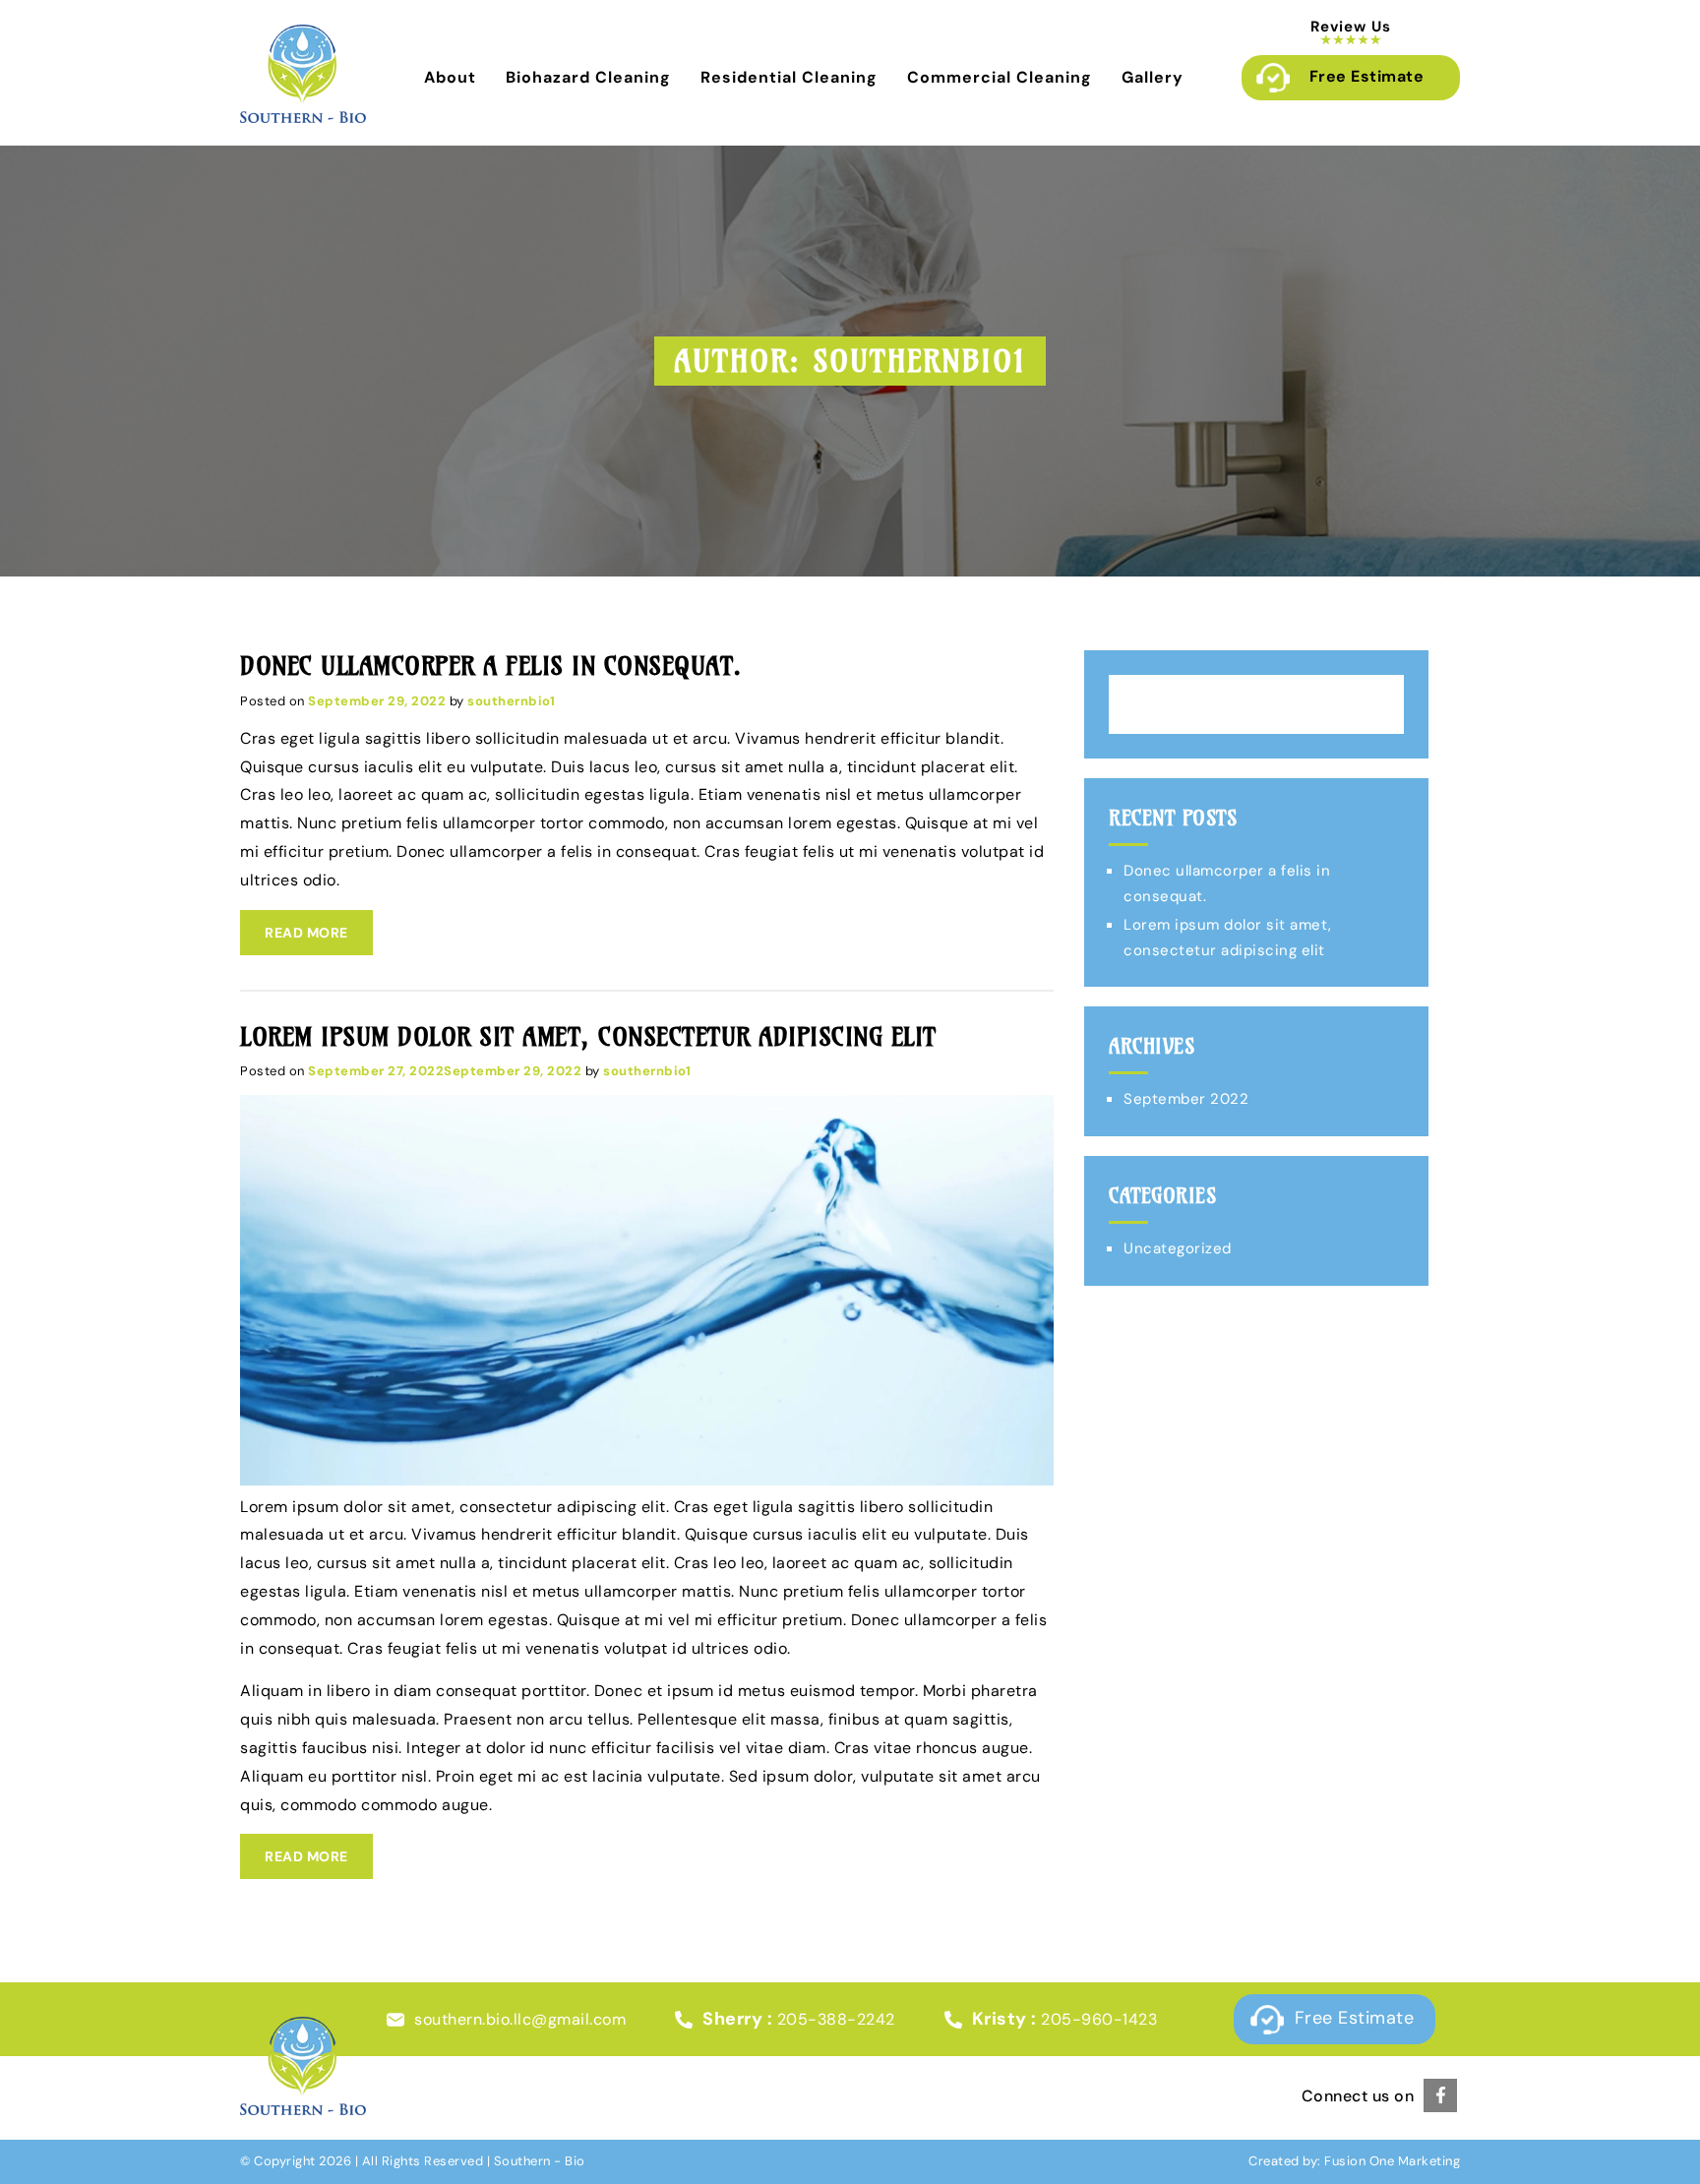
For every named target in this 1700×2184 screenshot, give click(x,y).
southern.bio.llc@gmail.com (520, 2019)
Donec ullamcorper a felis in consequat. (491, 666)
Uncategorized (1178, 1248)
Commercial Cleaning (1000, 77)
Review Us (1351, 27)
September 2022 (1186, 1099)
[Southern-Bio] (303, 118)
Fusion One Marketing (1392, 2161)
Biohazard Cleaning (588, 77)
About (450, 77)
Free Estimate (1367, 76)
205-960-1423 (1099, 2019)
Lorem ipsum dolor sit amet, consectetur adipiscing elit (588, 1037)
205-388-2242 (836, 2019)
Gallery (1153, 77)
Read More (306, 933)
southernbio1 (511, 701)
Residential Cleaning (789, 77)
